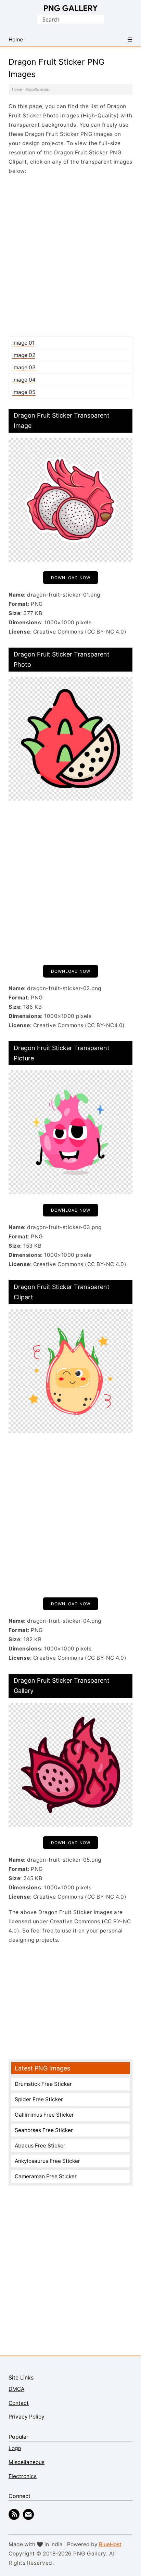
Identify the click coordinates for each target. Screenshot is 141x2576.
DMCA (16, 2389)
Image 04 (24, 380)
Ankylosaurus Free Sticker (47, 2161)
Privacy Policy (27, 2417)
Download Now (71, 578)
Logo (15, 2448)
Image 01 (23, 343)
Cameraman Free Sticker (46, 2176)
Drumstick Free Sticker (43, 2084)
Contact (19, 2403)
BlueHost (110, 2544)
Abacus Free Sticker (40, 2146)
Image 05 (24, 392)
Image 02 (24, 355)
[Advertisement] (70, 256)
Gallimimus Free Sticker (44, 2115)
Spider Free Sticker (39, 2099)
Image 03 (24, 367)
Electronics (23, 2476)
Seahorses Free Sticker (44, 2130)
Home (17, 89)
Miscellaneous (37, 89)
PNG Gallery (71, 8)
